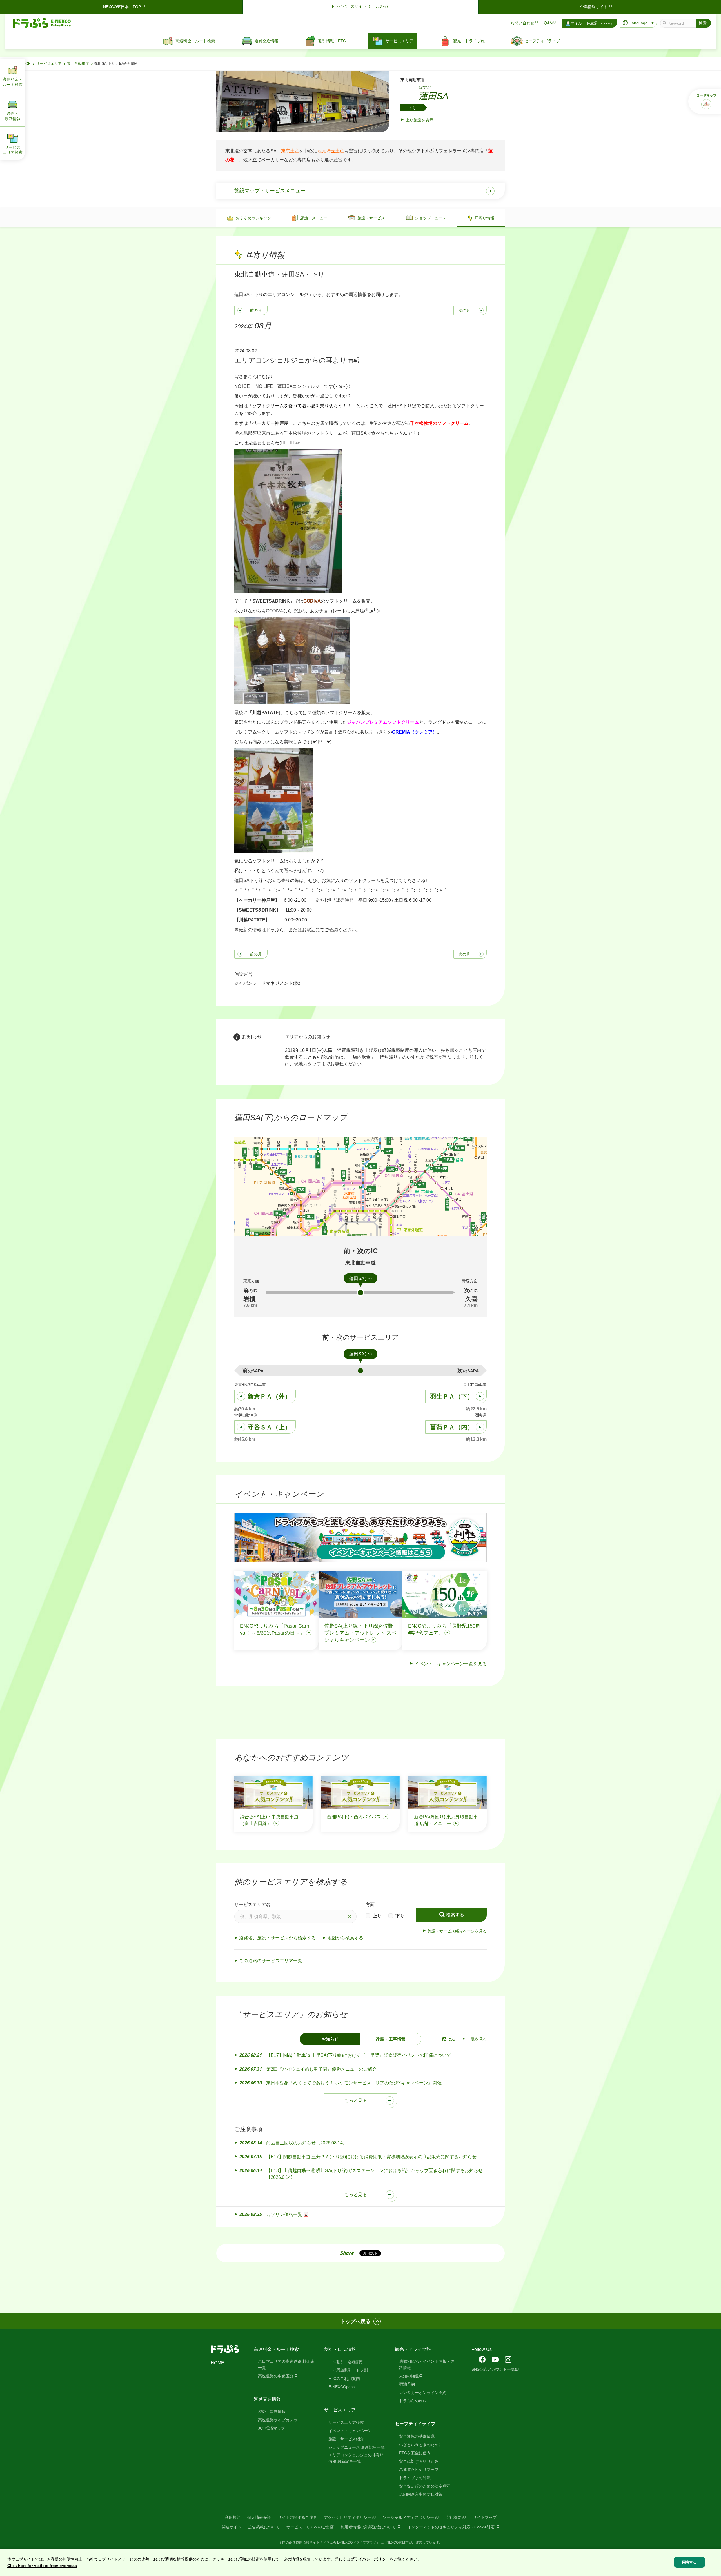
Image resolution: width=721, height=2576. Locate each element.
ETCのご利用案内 (344, 2379)
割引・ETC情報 (340, 2349)
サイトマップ (485, 2517)
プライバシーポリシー (370, 2559)
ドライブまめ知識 (415, 2478)
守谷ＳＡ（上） (269, 1427)
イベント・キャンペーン (350, 2431)
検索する (455, 1915)
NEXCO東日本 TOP (122, 7)
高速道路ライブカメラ (278, 2420)
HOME (217, 2363)
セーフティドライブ (415, 2424)
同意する (689, 2562)
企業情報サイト (594, 7)
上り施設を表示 (419, 120)
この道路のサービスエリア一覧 (271, 1961)
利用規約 (233, 2517)
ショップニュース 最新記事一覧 (357, 2447)
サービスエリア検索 (346, 2422)
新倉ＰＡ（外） (269, 1396)
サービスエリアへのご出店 (310, 2527)
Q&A (548, 23)
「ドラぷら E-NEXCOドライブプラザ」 (350, 2542)
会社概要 (453, 2517)
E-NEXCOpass (341, 2387)
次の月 (464, 310)
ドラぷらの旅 (411, 2401)
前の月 (256, 310)
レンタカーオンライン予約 (423, 2393)
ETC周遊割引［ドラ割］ (350, 2370)
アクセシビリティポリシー (348, 2517)
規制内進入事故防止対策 (421, 2494)
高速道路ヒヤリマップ (419, 2470)
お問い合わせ (522, 23)
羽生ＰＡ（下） (452, 1396)
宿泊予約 (407, 2384)
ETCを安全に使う (415, 2453)
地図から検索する (345, 1938)
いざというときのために (421, 2445)
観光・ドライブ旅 (413, 2349)
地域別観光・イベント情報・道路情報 (427, 2364)
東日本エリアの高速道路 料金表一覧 (286, 2364)
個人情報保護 (259, 2517)
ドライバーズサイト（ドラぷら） (360, 6)
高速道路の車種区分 (276, 2376)
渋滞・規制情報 (272, 2411)
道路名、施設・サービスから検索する (277, 1938)
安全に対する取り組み (419, 2461)
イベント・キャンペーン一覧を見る (451, 1664)
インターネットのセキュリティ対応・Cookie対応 (451, 2527)
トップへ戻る (355, 2321)
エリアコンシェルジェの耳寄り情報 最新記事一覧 (356, 2458)
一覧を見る (477, 2039)
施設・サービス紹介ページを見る (457, 1931)
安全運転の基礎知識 (417, 2436)
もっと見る (356, 2100)
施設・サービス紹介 (346, 2439)
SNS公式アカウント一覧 (493, 2369)
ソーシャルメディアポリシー (408, 2517)
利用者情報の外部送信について (368, 2527)
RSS (451, 2039)
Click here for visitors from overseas (42, 2566)
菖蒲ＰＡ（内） (452, 1427)
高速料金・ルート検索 (276, 2349)
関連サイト (232, 2527)
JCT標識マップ (272, 2428)
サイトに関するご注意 (297, 2517)
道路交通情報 (267, 2399)
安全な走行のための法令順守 (425, 2486)
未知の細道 (409, 2376)
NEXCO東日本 (398, 2542)
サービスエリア (49, 64)
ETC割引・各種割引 (346, 2362)
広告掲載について (264, 2527)
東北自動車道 (78, 64)
